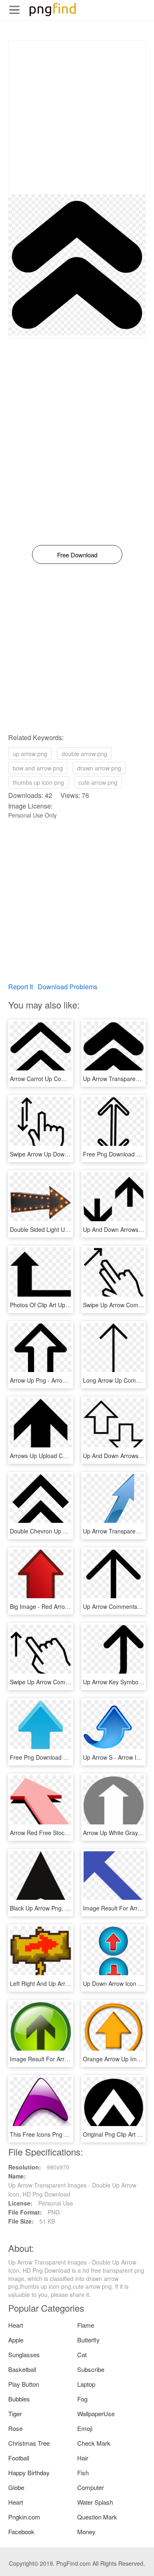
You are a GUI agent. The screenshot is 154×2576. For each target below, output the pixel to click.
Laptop (86, 2384)
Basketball (22, 2369)
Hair (83, 2458)
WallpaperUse (96, 2414)
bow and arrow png (38, 768)
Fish (83, 2473)
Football (19, 2458)
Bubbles (19, 2399)
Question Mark (97, 2517)
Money (86, 2532)
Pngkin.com (24, 2517)
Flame (86, 2325)
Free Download (77, 555)
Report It (21, 987)
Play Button (24, 2384)
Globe (16, 2487)
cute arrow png (98, 782)
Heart (16, 2325)
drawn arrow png (99, 768)
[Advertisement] (77, 117)
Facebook (21, 2532)
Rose (15, 2428)
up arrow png (30, 754)
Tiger (15, 2414)
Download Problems (68, 987)
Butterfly (88, 2340)
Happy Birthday (29, 2473)
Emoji (85, 2428)
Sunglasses (24, 2355)
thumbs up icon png (38, 782)
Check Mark (94, 2443)
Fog (82, 2399)
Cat (82, 2355)
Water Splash (95, 2502)
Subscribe (91, 2369)
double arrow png (84, 754)
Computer (91, 2487)
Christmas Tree (29, 2443)
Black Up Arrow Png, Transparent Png (59, 1908)
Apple (16, 2340)
